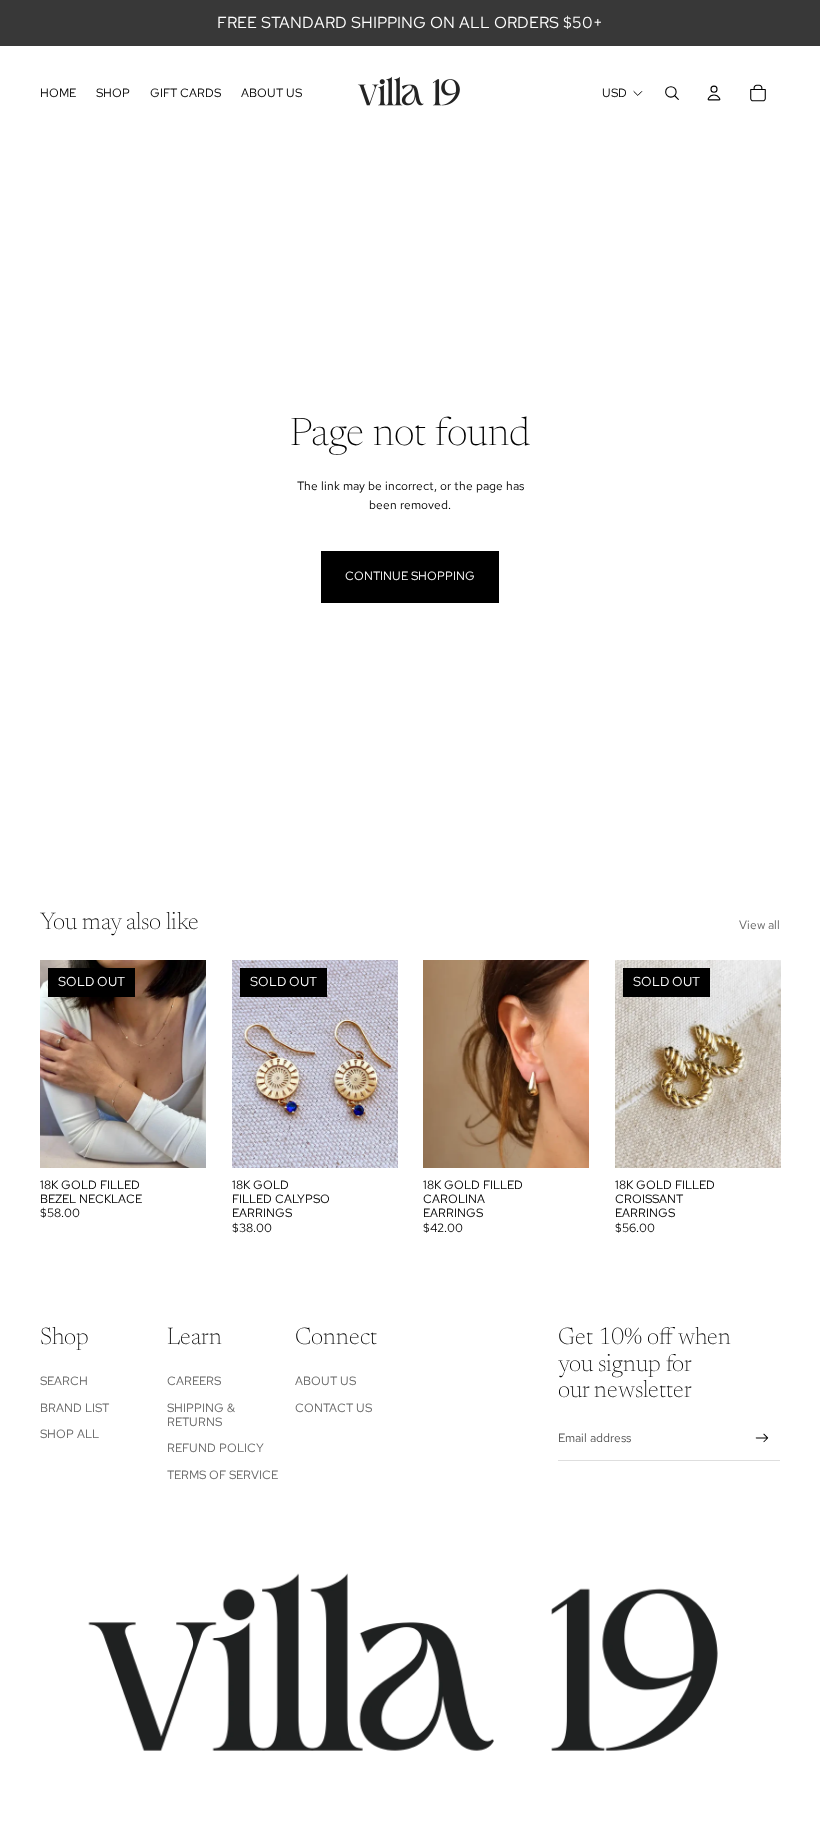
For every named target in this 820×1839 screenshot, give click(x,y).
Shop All (69, 1434)
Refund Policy (215, 1448)
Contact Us (333, 1408)
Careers (194, 1381)
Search (64, 1381)
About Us (325, 1381)
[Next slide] (189, 1064)
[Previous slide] (55, 1064)
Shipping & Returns (201, 1415)
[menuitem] (58, 93)
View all (759, 925)
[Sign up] (762, 1438)
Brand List (74, 1408)
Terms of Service (222, 1475)
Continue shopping (410, 576)
